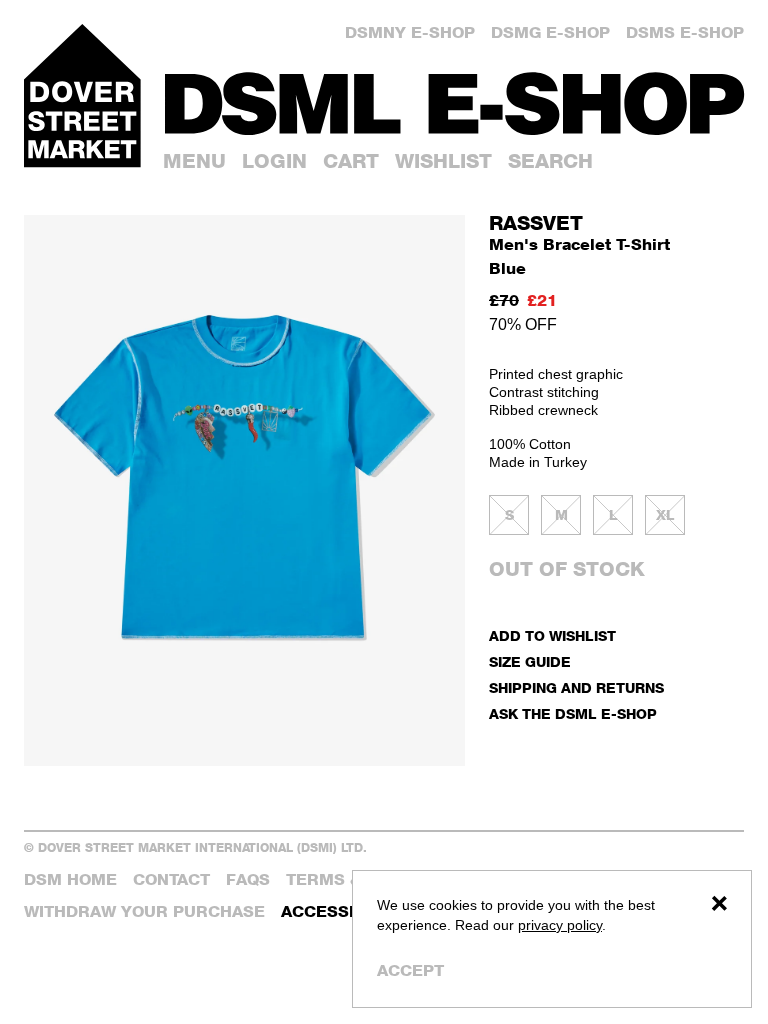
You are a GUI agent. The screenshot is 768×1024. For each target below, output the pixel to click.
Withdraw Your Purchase (144, 911)
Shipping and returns (576, 687)
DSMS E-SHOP (685, 32)
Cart (351, 161)
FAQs (248, 879)
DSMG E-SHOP (550, 32)
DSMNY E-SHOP (410, 32)
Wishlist (443, 161)
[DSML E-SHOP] (454, 103)
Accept (410, 970)
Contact (171, 879)
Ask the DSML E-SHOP (573, 713)
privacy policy (560, 925)
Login (274, 161)
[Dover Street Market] (82, 95)
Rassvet (536, 223)
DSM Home (70, 879)
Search (550, 161)
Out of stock (567, 569)
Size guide (530, 661)
